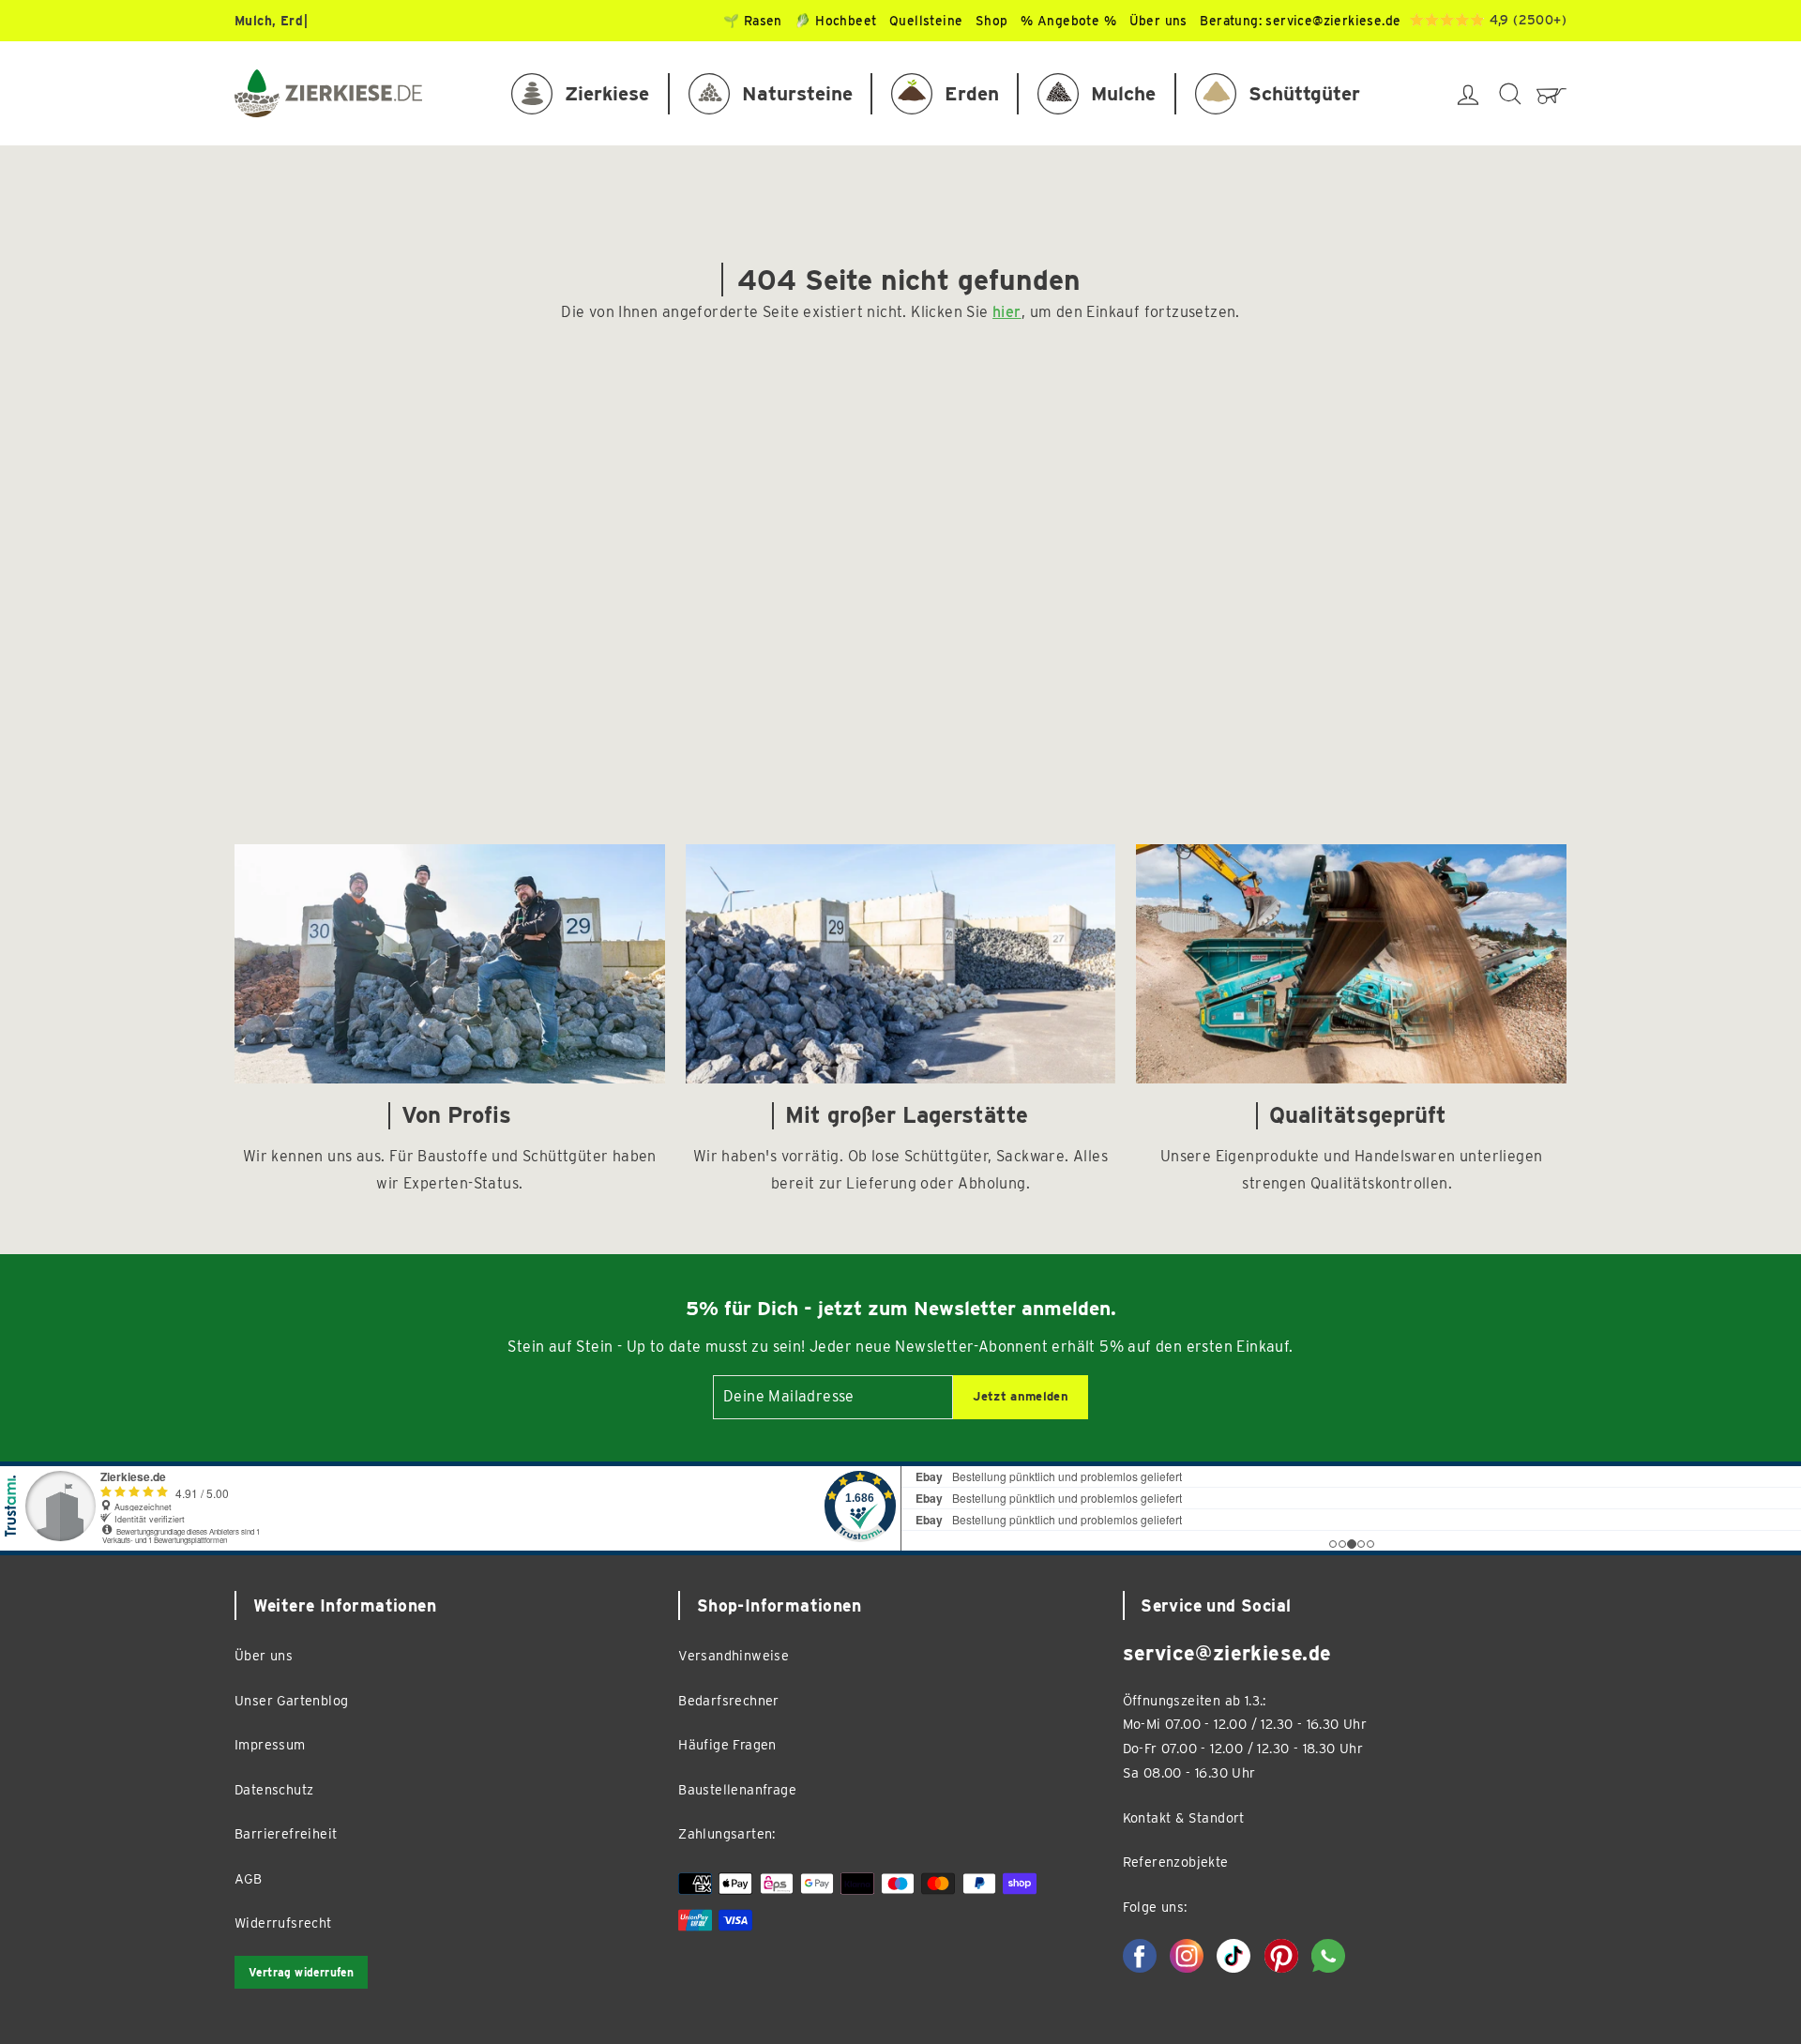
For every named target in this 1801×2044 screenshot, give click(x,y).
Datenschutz (274, 1789)
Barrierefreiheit (286, 1833)
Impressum (270, 1744)
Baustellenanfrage (737, 1789)
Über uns (264, 1655)
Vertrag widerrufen (301, 1972)
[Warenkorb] (1551, 93)
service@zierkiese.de (1333, 21)
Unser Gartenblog (291, 1700)
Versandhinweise (734, 1655)
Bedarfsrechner (729, 1700)
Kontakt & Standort (1184, 1817)
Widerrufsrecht (283, 1923)
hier (1007, 312)
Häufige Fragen (727, 1744)
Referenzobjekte (1176, 1862)
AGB (248, 1878)
